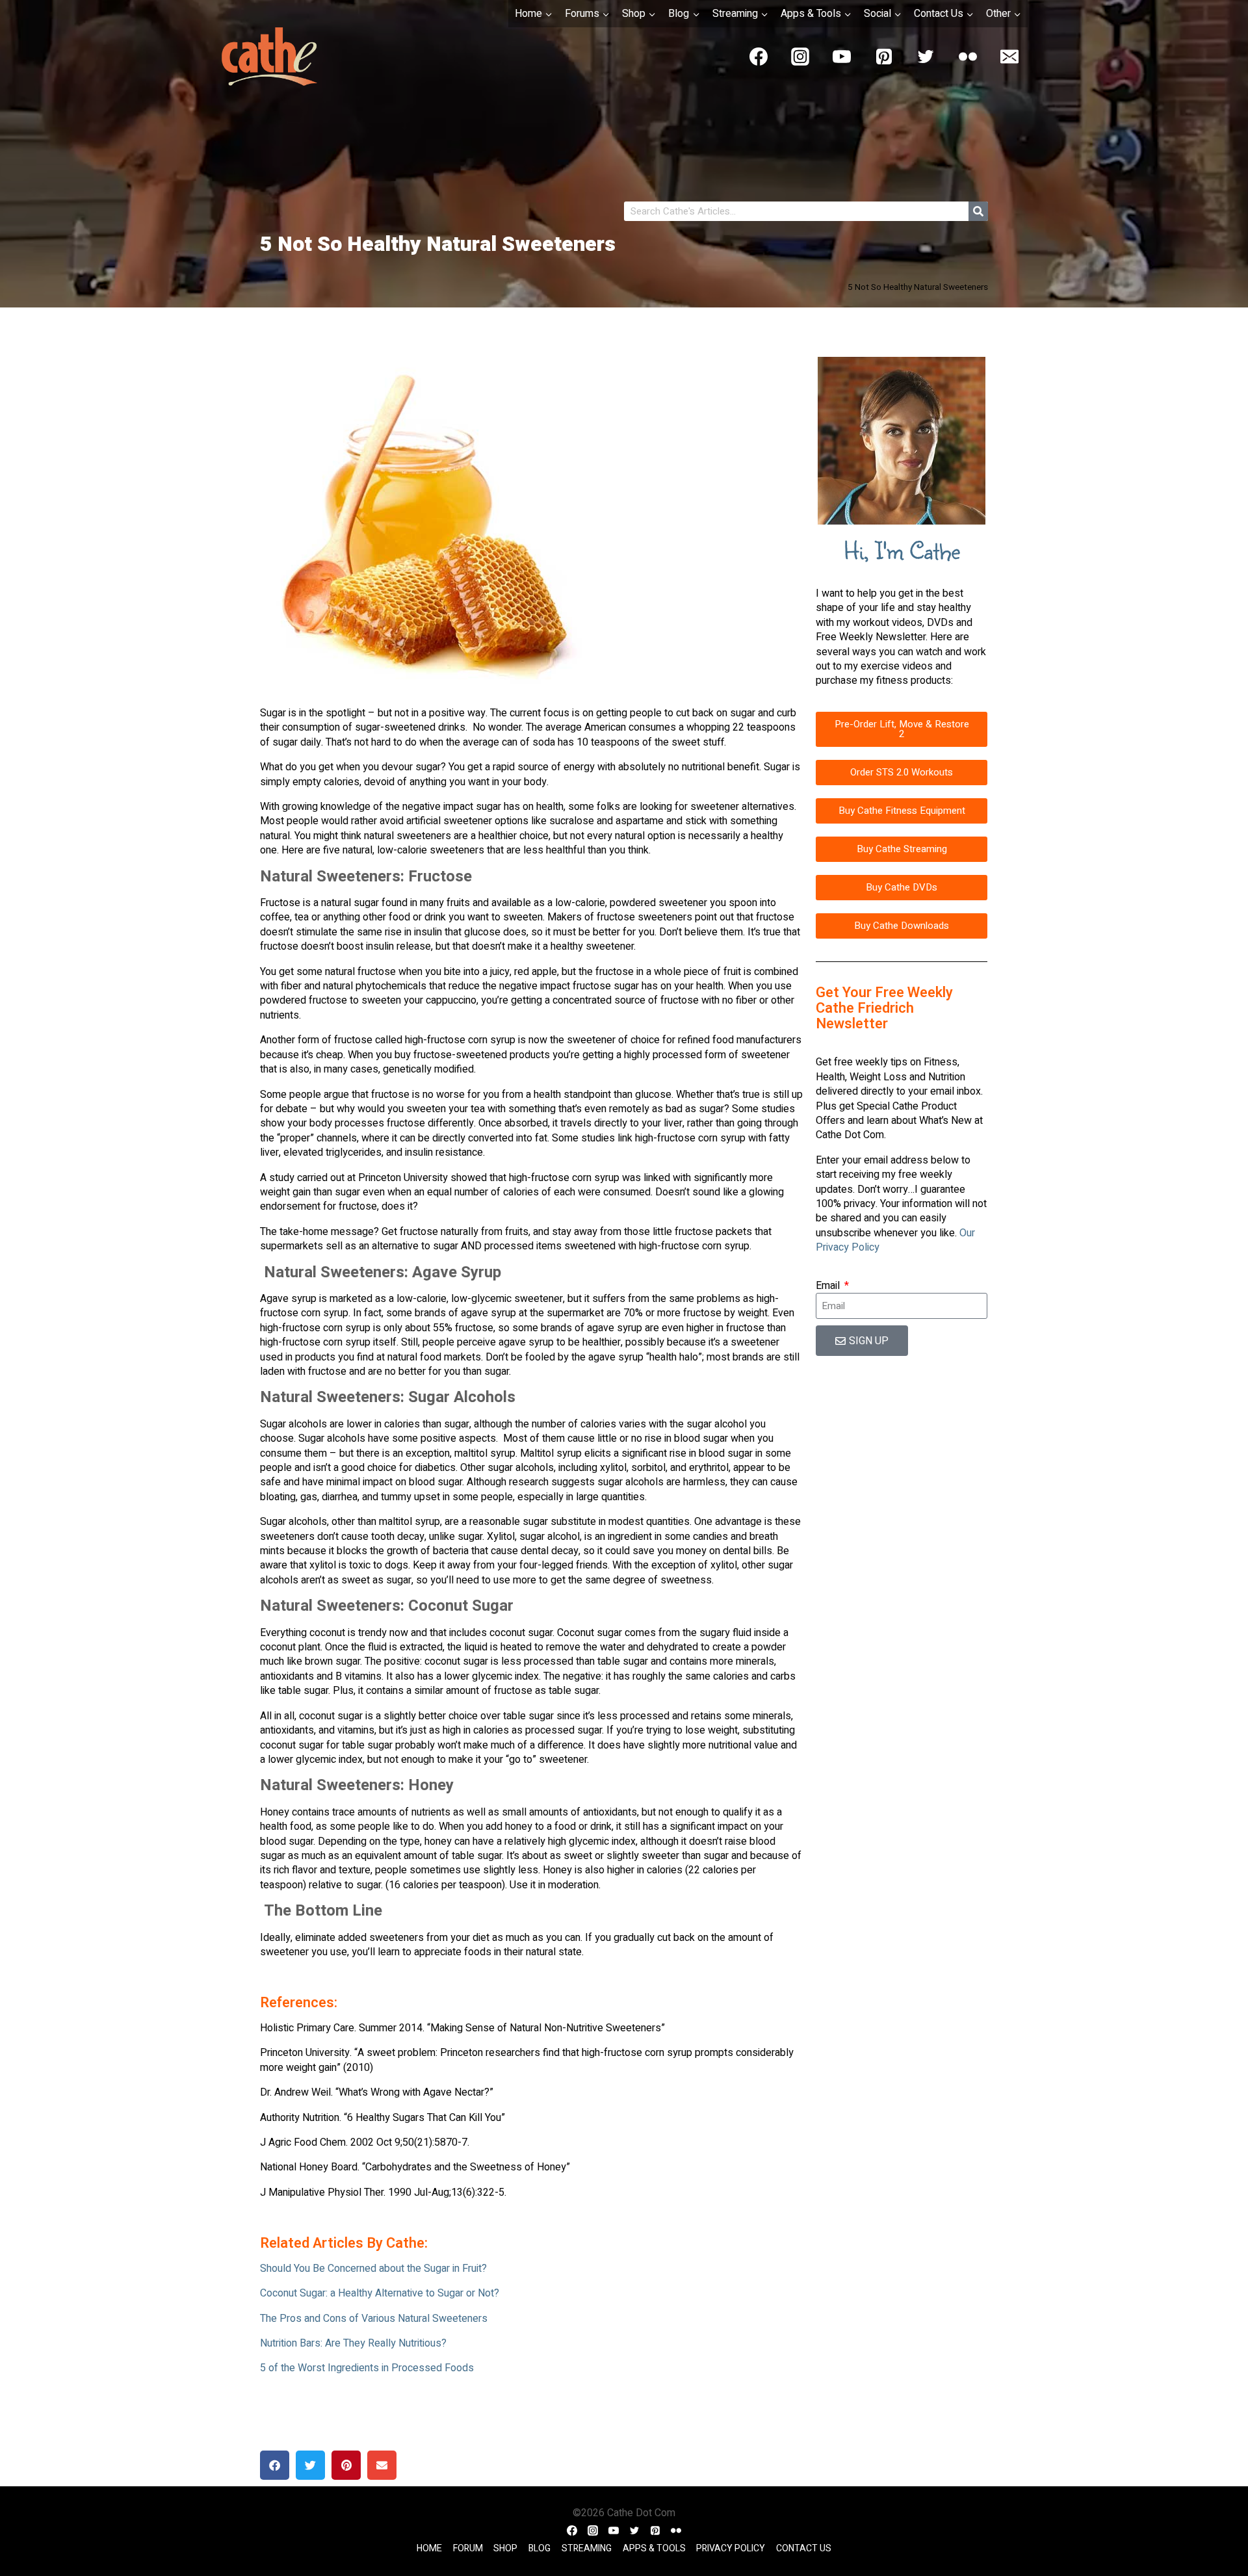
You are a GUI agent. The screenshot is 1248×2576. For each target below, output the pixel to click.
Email (829, 1286)
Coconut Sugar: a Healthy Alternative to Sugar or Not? (380, 2293)
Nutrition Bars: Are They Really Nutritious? (353, 2343)
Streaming (587, 2548)
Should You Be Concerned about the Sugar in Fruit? (373, 2269)
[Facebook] (759, 57)
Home (429, 2548)
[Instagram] (800, 57)
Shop (505, 2548)
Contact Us (804, 2548)
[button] (275, 2465)
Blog (539, 2548)
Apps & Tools (654, 2548)
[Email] (1009, 57)
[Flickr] (968, 57)
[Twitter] (926, 57)
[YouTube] (842, 57)
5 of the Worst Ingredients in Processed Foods (367, 2368)
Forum (468, 2548)
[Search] (978, 211)
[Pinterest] (884, 57)
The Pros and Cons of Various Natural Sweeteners (374, 2319)
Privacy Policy (731, 2548)
